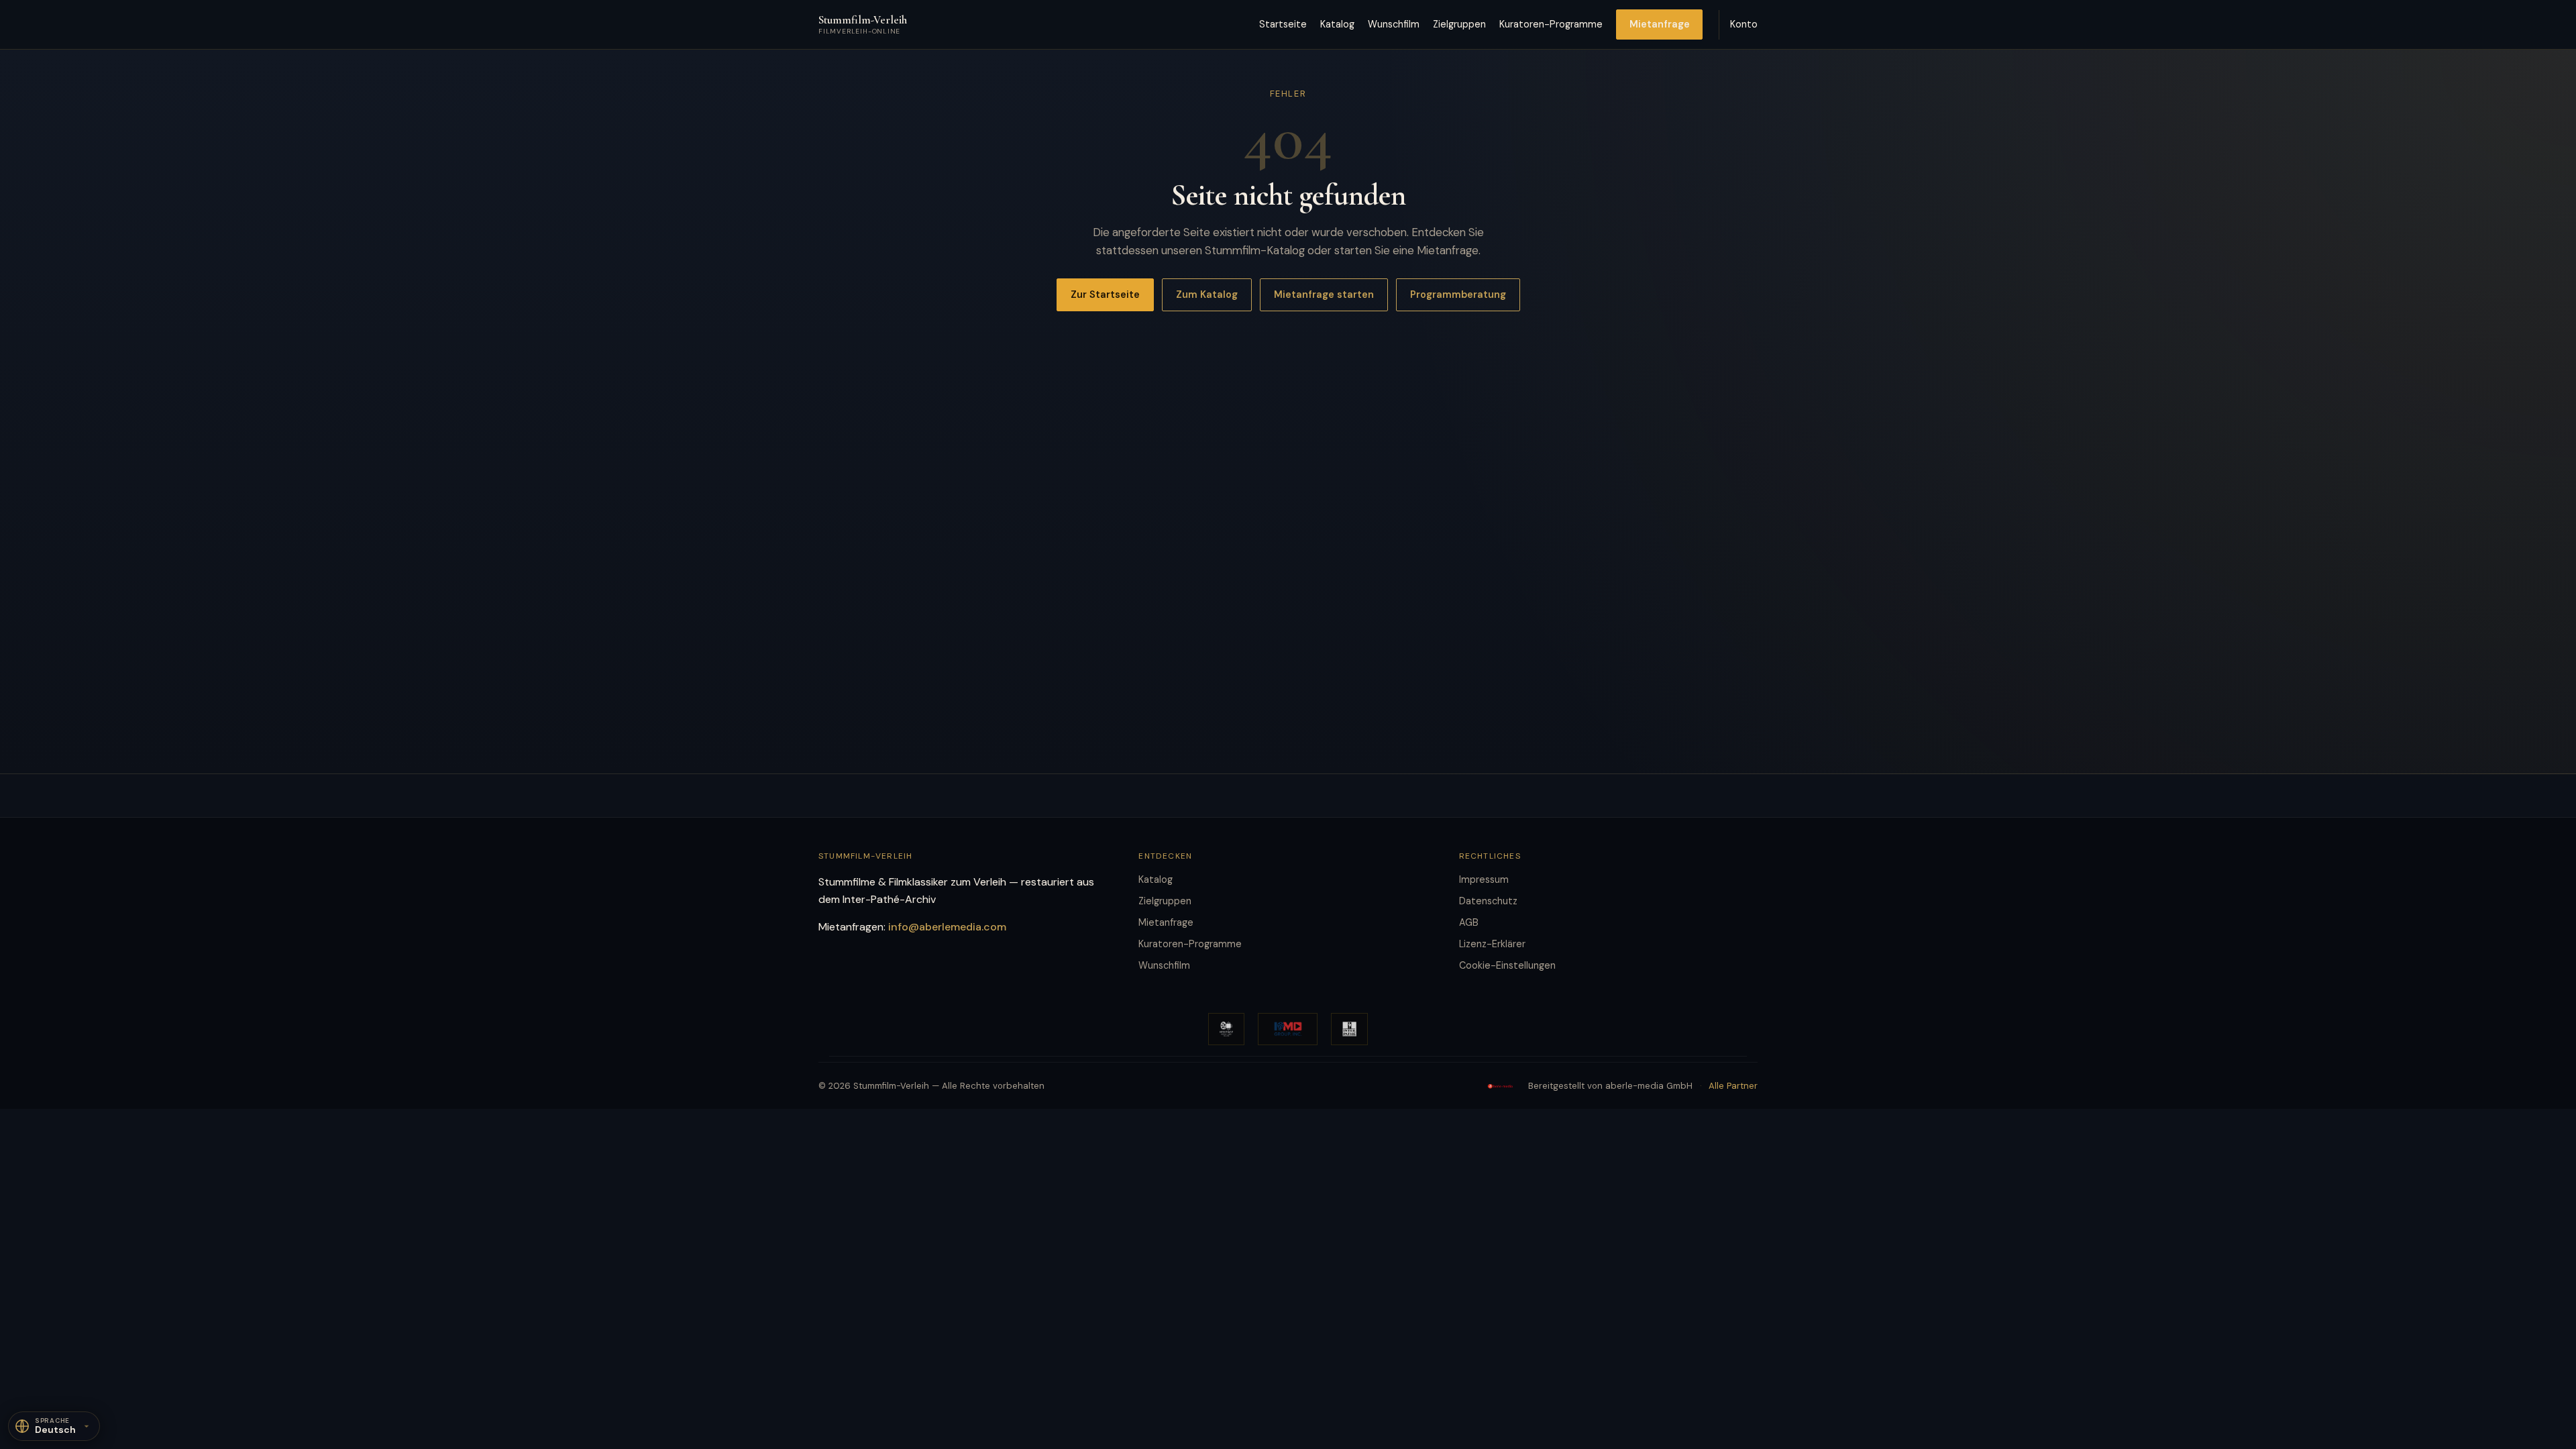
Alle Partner (1733, 1086)
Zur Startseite (1105, 294)
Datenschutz (1488, 901)
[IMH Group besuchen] (1288, 1029)
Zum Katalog (1207, 294)
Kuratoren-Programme (1551, 24)
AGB (1469, 922)
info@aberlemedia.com (947, 927)
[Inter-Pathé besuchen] (1350, 1029)
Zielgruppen (1459, 24)
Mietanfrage (1660, 24)
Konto (1744, 24)
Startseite (1283, 24)
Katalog (1337, 24)
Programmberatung (1458, 294)
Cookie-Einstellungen (1507, 965)
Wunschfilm (1394, 24)
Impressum (1484, 879)
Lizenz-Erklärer (1492, 944)
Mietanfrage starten (1324, 294)
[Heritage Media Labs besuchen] (1226, 1029)
